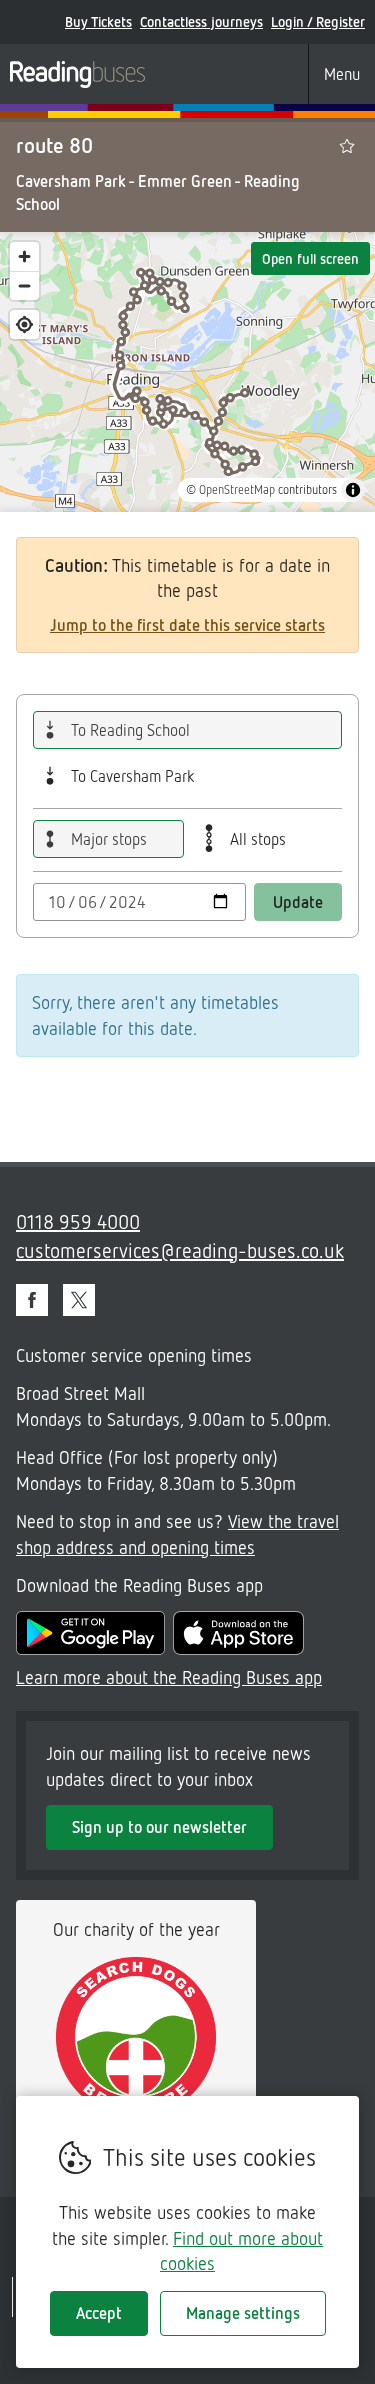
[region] (187, 372)
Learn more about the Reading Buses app (169, 1677)
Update (298, 902)
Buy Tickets (98, 21)
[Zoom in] (24, 256)
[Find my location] (24, 324)
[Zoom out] (24, 285)
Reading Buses (77, 74)
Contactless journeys (201, 21)
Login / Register (318, 21)
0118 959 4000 (78, 1221)
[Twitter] (79, 1300)
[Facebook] (32, 1300)
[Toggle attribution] (353, 490)
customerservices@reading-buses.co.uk (180, 1250)
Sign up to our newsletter (159, 1827)
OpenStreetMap (237, 489)
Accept (99, 2313)
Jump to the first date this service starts (187, 625)
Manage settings (243, 2313)
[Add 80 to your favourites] (347, 146)
